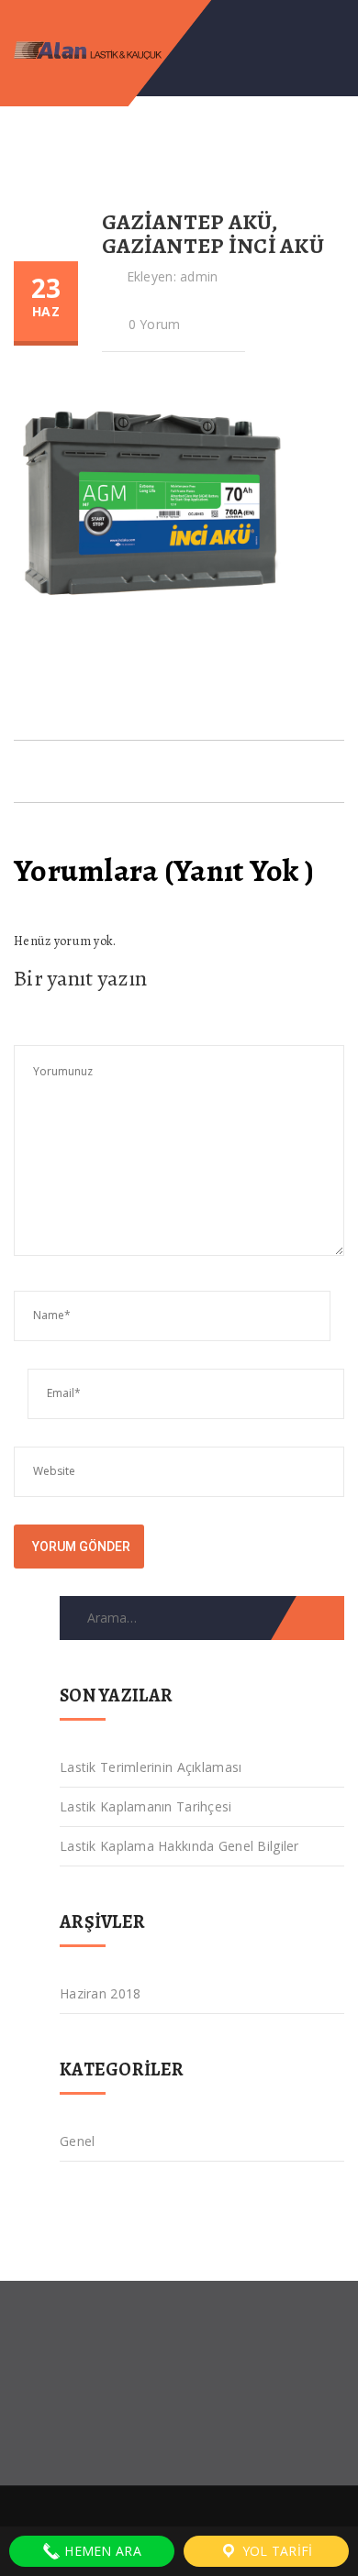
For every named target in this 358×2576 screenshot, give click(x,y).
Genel (77, 2141)
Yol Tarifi (275, 2551)
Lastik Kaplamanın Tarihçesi (146, 1806)
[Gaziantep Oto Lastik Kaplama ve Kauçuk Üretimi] (108, 48)
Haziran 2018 (100, 1993)
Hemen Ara (101, 2551)
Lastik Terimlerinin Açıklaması (151, 1767)
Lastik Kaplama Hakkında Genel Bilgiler (179, 1846)
